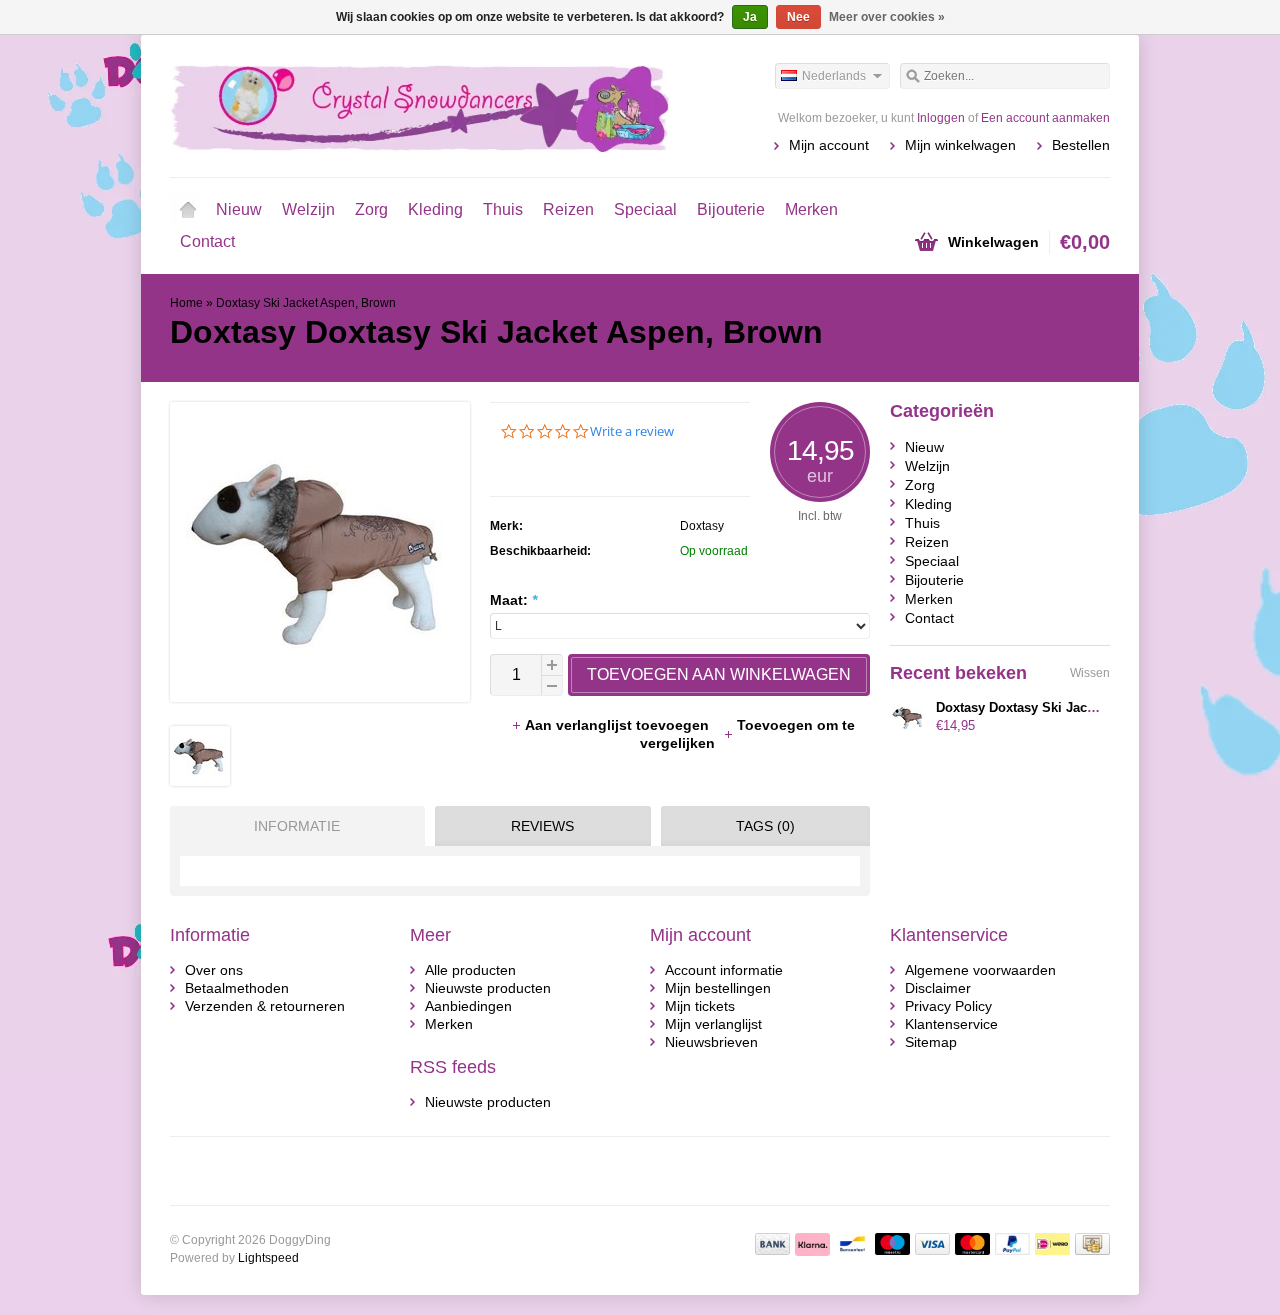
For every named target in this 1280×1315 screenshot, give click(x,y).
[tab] (292, 826)
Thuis (503, 209)
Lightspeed (268, 1258)
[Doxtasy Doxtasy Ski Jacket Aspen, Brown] (200, 781)
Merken (811, 209)
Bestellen (1081, 145)
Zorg (371, 209)
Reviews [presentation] (542, 826)
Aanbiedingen (468, 1006)
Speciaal (645, 209)
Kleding (435, 209)
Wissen (1090, 673)
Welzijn (308, 209)
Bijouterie (731, 209)
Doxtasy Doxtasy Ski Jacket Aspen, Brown (1066, 707)
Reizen (568, 209)
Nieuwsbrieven (711, 1042)
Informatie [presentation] (297, 826)
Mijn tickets (700, 1006)
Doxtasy (702, 526)
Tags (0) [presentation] (765, 826)
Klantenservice (951, 1024)
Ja (750, 17)
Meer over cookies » (887, 17)
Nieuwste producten (488, 988)
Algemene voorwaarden (980, 970)
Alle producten (470, 970)
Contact (207, 241)
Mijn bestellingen (718, 988)
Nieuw (239, 209)
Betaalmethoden (237, 988)
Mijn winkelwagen (960, 145)
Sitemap (931, 1042)
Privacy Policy (948, 1006)
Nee (798, 17)
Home (188, 210)
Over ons (214, 970)
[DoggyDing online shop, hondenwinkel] (405, 105)
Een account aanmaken (1045, 118)
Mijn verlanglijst (713, 1024)
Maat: (513, 600)
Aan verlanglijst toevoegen (619, 725)
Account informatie (724, 970)
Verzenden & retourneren (265, 1006)
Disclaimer (938, 988)
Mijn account (829, 145)
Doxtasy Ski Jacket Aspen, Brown (306, 303)
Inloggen (941, 118)
